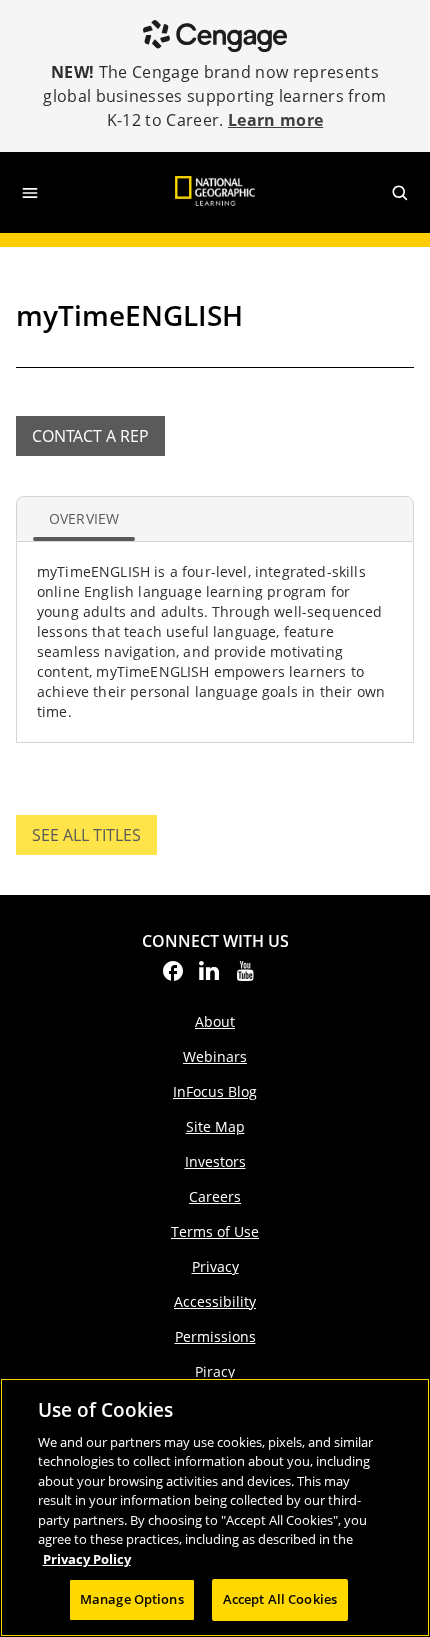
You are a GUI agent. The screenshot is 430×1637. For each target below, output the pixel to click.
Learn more (275, 120)
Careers (215, 1196)
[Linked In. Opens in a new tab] (209, 977)
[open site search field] (400, 193)
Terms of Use (215, 1231)
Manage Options (132, 1599)
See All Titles (94, 839)
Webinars (215, 1056)
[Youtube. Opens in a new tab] (245, 977)
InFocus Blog (215, 1091)
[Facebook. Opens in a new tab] (173, 977)
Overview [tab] (84, 518)
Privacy (215, 1266)
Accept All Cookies (280, 1599)
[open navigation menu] (30, 193)
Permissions (215, 1336)
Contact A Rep (90, 436)
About (215, 1021)
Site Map (215, 1126)
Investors (215, 1161)
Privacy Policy (87, 1559)
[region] (215, 1507)
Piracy (215, 1371)
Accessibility (215, 1301)
